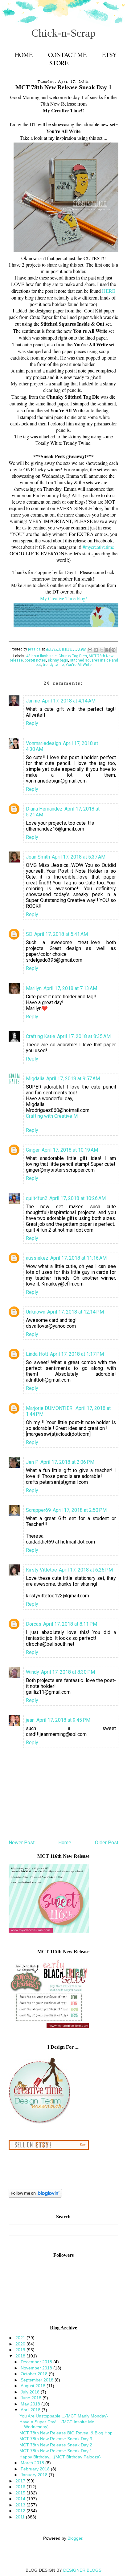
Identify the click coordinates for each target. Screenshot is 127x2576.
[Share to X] (102, 650)
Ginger (33, 1150)
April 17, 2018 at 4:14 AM (69, 701)
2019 (21, 2350)
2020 (21, 2344)
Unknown (36, 1312)
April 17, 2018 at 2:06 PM (67, 1462)
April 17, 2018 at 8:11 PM (70, 1624)
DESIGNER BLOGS (82, 2570)
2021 (21, 2338)
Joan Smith (38, 857)
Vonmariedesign (43, 743)
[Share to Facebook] (108, 650)
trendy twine (53, 665)
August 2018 (34, 2386)
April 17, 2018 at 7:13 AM (70, 988)
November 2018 (37, 2368)
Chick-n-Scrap (63, 33)
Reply (32, 723)
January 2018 (35, 2475)
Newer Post (22, 1843)
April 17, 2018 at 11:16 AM (78, 1258)
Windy (33, 1672)
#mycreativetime (98, 547)
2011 (21, 2517)
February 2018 (36, 2469)
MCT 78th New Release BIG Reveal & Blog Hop (66, 2433)
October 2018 (35, 2374)
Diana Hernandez (44, 809)
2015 (21, 2493)
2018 (21, 2356)
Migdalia (35, 1079)
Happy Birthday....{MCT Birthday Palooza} (60, 2457)
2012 (21, 2511)
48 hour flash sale (41, 656)
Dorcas (34, 1624)
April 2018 (31, 2410)
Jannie (33, 701)
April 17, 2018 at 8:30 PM (68, 1672)
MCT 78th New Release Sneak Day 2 (56, 2445)
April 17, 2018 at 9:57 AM (73, 1079)
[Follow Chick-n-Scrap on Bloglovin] (35, 2196)
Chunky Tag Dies (73, 656)
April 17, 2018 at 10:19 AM (70, 1150)
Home (24, 55)
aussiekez (37, 1258)
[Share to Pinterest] (113, 650)
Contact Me (67, 55)
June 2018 (32, 2398)
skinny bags (58, 660)
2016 (21, 2487)
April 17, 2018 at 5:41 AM (61, 934)
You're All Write (79, 665)
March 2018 (33, 2463)
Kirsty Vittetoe (41, 1570)
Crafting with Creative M (52, 1116)
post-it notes (35, 660)
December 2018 (37, 2362)
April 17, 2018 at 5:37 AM (79, 857)
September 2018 (38, 2380)
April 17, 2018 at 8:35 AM (84, 1036)
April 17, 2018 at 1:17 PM (77, 1354)
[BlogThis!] (96, 650)
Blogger (75, 2538)
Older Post (107, 1843)
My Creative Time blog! (63, 598)
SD (29, 934)
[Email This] (90, 650)
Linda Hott (37, 1354)
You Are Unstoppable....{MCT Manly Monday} (64, 2416)
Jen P (32, 1462)
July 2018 (31, 2392)
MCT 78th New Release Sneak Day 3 (56, 2439)
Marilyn (34, 988)
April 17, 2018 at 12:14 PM (76, 1312)
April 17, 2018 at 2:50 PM (80, 1510)
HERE (109, 291)
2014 (21, 2499)
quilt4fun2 (37, 1198)
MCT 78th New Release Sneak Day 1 (56, 2451)
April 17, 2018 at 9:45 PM (63, 1720)
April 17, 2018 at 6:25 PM (86, 1570)
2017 (21, 2481)
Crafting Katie (41, 1036)
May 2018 (31, 2404)
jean (30, 1720)
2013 (21, 2505)
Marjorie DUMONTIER (50, 1408)
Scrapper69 (38, 1510)
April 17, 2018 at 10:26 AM (78, 1198)
